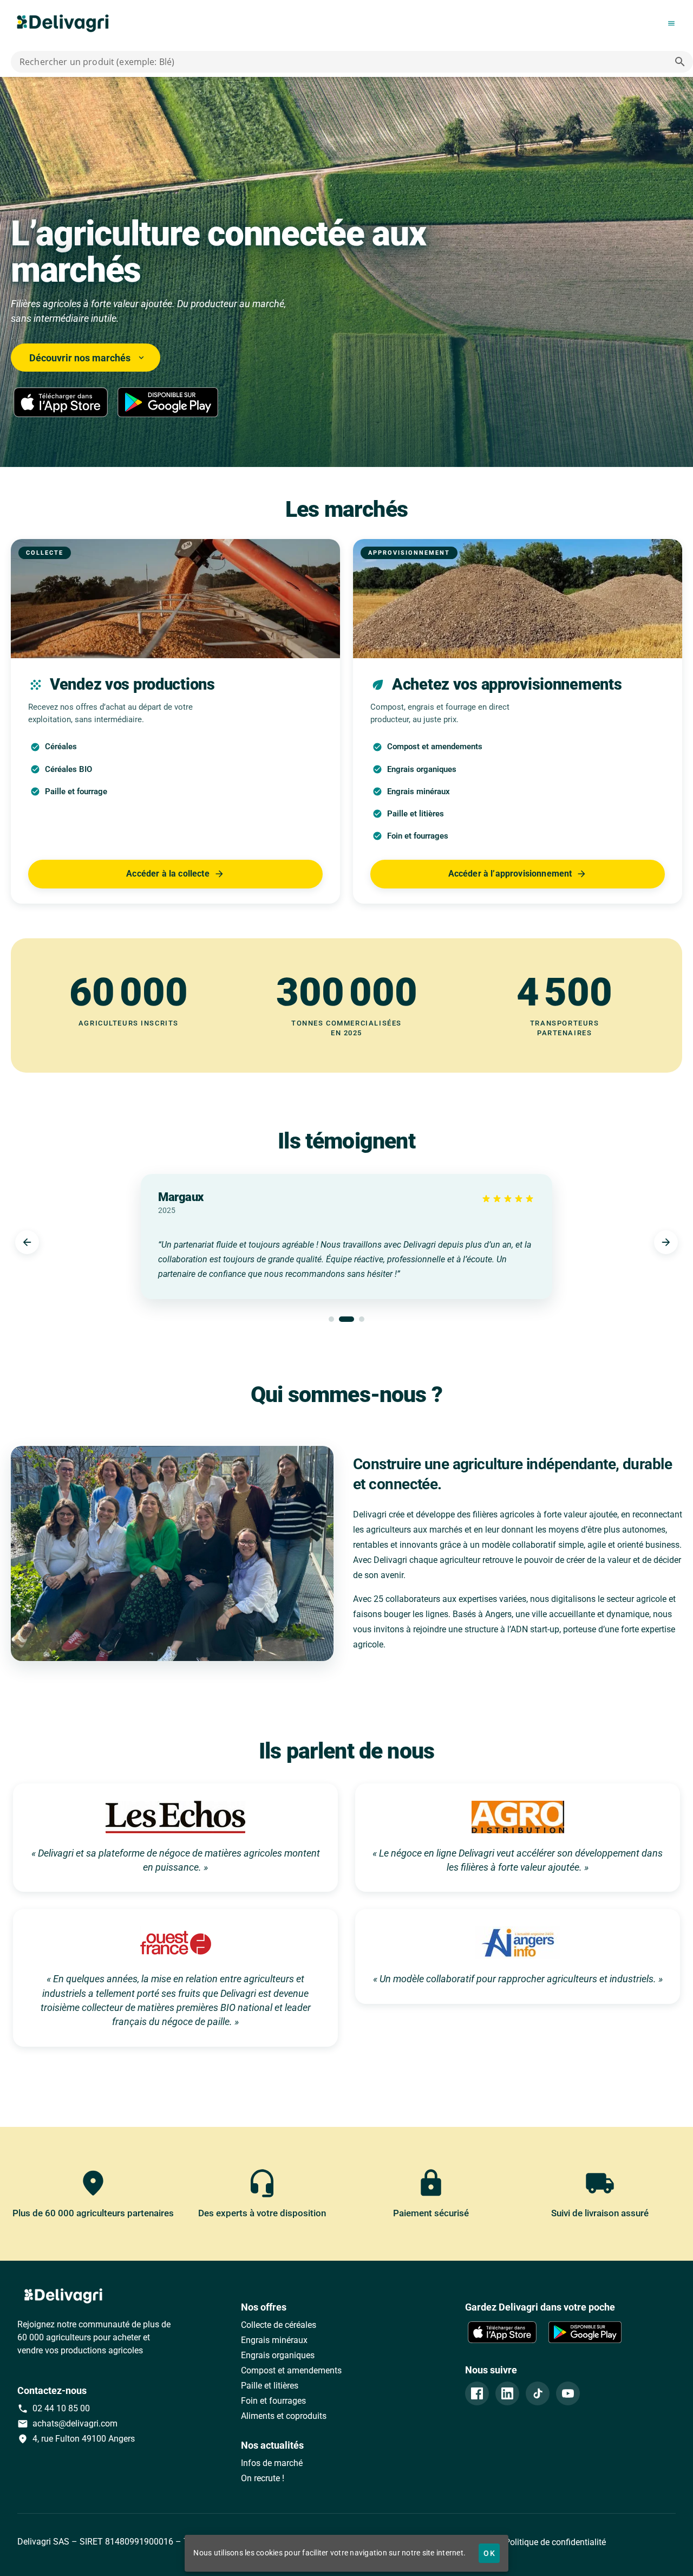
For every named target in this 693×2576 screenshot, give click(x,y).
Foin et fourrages (273, 2401)
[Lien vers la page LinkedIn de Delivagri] (507, 2393)
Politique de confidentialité (554, 2542)
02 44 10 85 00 (54, 2409)
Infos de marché (272, 2463)
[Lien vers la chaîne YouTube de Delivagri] (568, 2393)
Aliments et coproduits (284, 2416)
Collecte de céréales (279, 2325)
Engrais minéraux (274, 2340)
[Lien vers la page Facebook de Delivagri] (477, 2393)
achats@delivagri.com (67, 2424)
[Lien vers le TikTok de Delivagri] (538, 2393)
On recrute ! (263, 2478)
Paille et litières (270, 2386)
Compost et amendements (291, 2370)
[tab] (331, 1319)
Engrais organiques (278, 2355)
